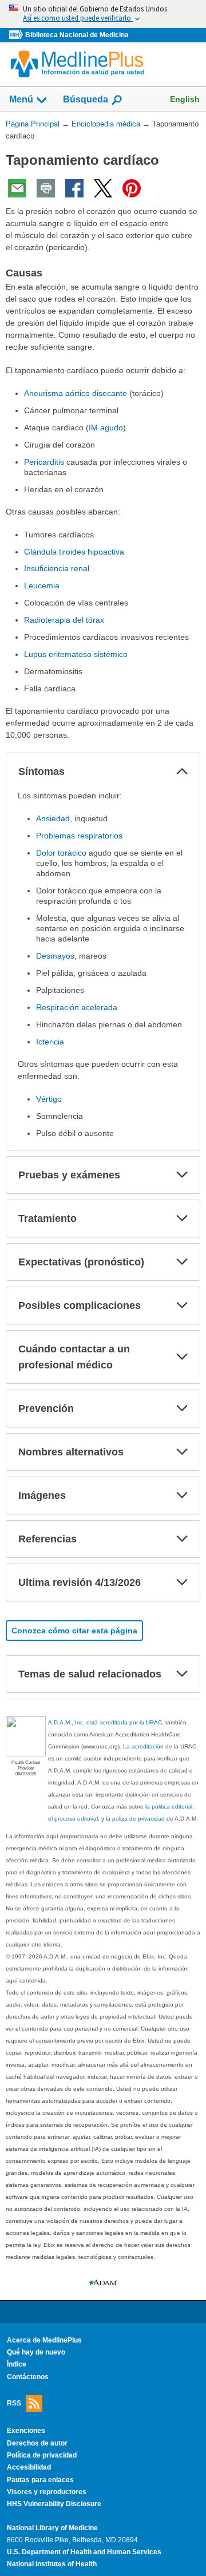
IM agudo (106, 428)
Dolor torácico (61, 853)
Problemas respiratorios (79, 836)
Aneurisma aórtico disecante (76, 393)
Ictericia (50, 1042)
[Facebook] (74, 188)
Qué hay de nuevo (36, 2352)
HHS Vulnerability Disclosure (54, 2504)
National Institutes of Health (52, 2564)
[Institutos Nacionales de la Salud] (17, 35)
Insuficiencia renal (57, 568)
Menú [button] (21, 99)
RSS (14, 2403)
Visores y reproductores (47, 2492)
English (185, 99)
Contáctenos (28, 2377)
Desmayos (55, 956)
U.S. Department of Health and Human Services (84, 2552)
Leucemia (42, 585)
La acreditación (143, 1746)
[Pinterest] (132, 188)
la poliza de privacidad (135, 1819)
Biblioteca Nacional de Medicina (77, 35)
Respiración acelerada (77, 1007)
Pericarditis (44, 462)
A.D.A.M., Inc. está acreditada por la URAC (105, 1722)
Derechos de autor (37, 2443)
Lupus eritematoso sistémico (76, 654)
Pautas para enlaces (40, 2480)
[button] (182, 771)
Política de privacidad (42, 2455)
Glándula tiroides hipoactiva (74, 552)
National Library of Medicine (52, 2528)
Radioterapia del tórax (64, 620)
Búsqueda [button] (86, 99)
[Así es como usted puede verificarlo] (103, 14)
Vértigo (49, 1099)
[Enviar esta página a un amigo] (17, 188)
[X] (103, 188)
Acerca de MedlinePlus (44, 2340)
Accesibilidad (29, 2467)
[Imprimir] (46, 188)
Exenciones (26, 2431)
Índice (17, 2364)
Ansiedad (53, 818)
